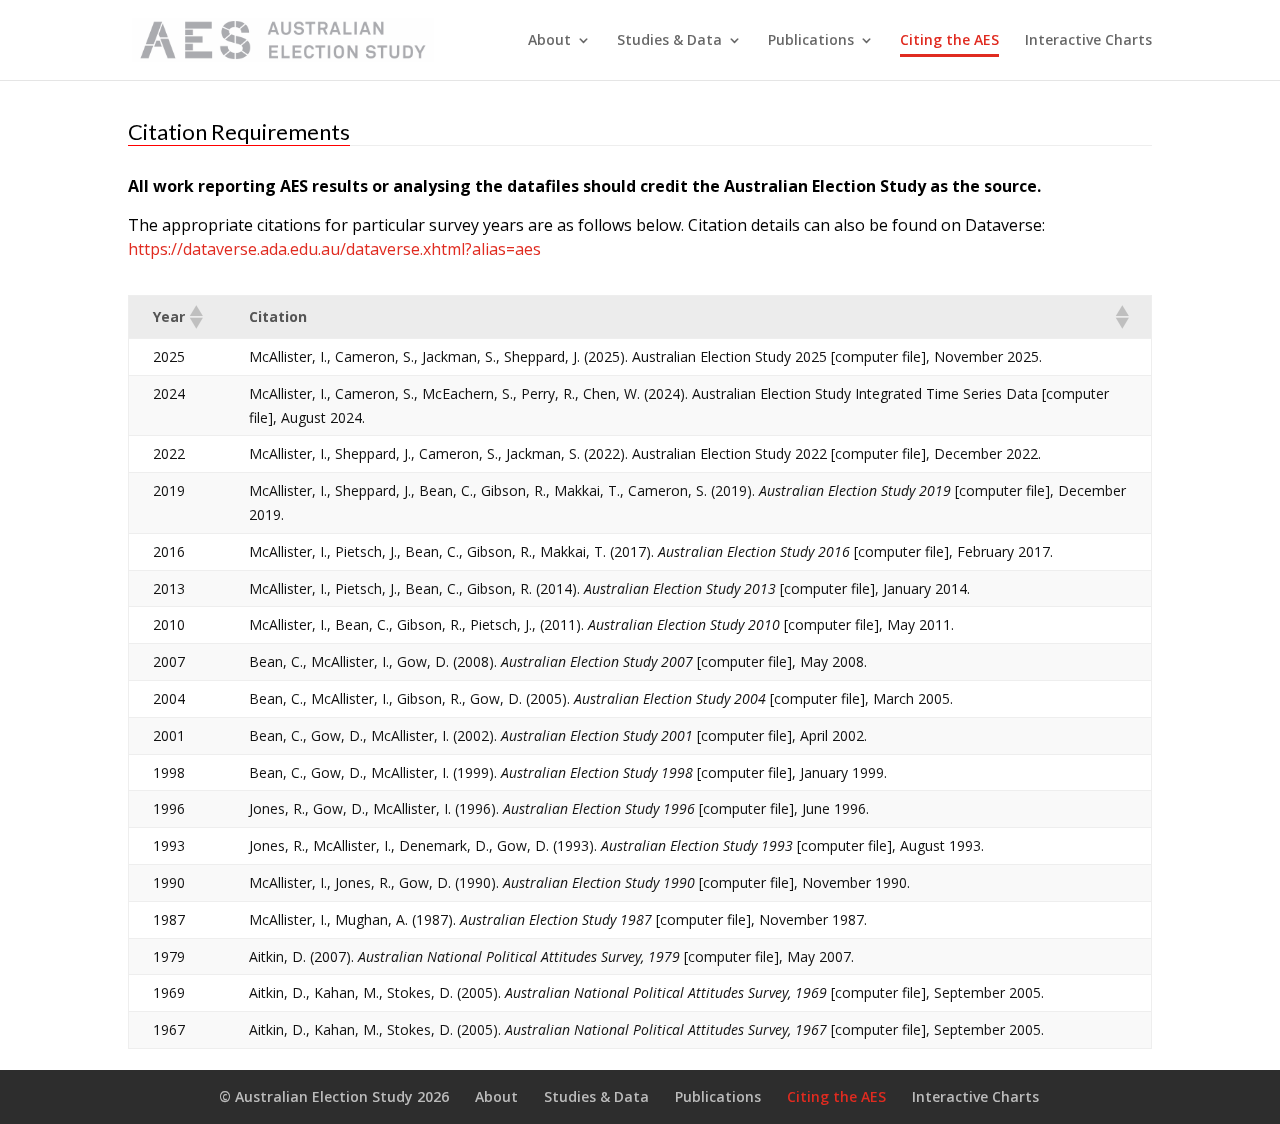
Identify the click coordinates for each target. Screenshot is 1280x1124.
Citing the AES (949, 41)
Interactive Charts (1088, 41)
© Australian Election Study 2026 (334, 1096)
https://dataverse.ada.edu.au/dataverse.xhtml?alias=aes (334, 249)
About (549, 41)
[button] (195, 317)
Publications (811, 41)
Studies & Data (669, 41)
